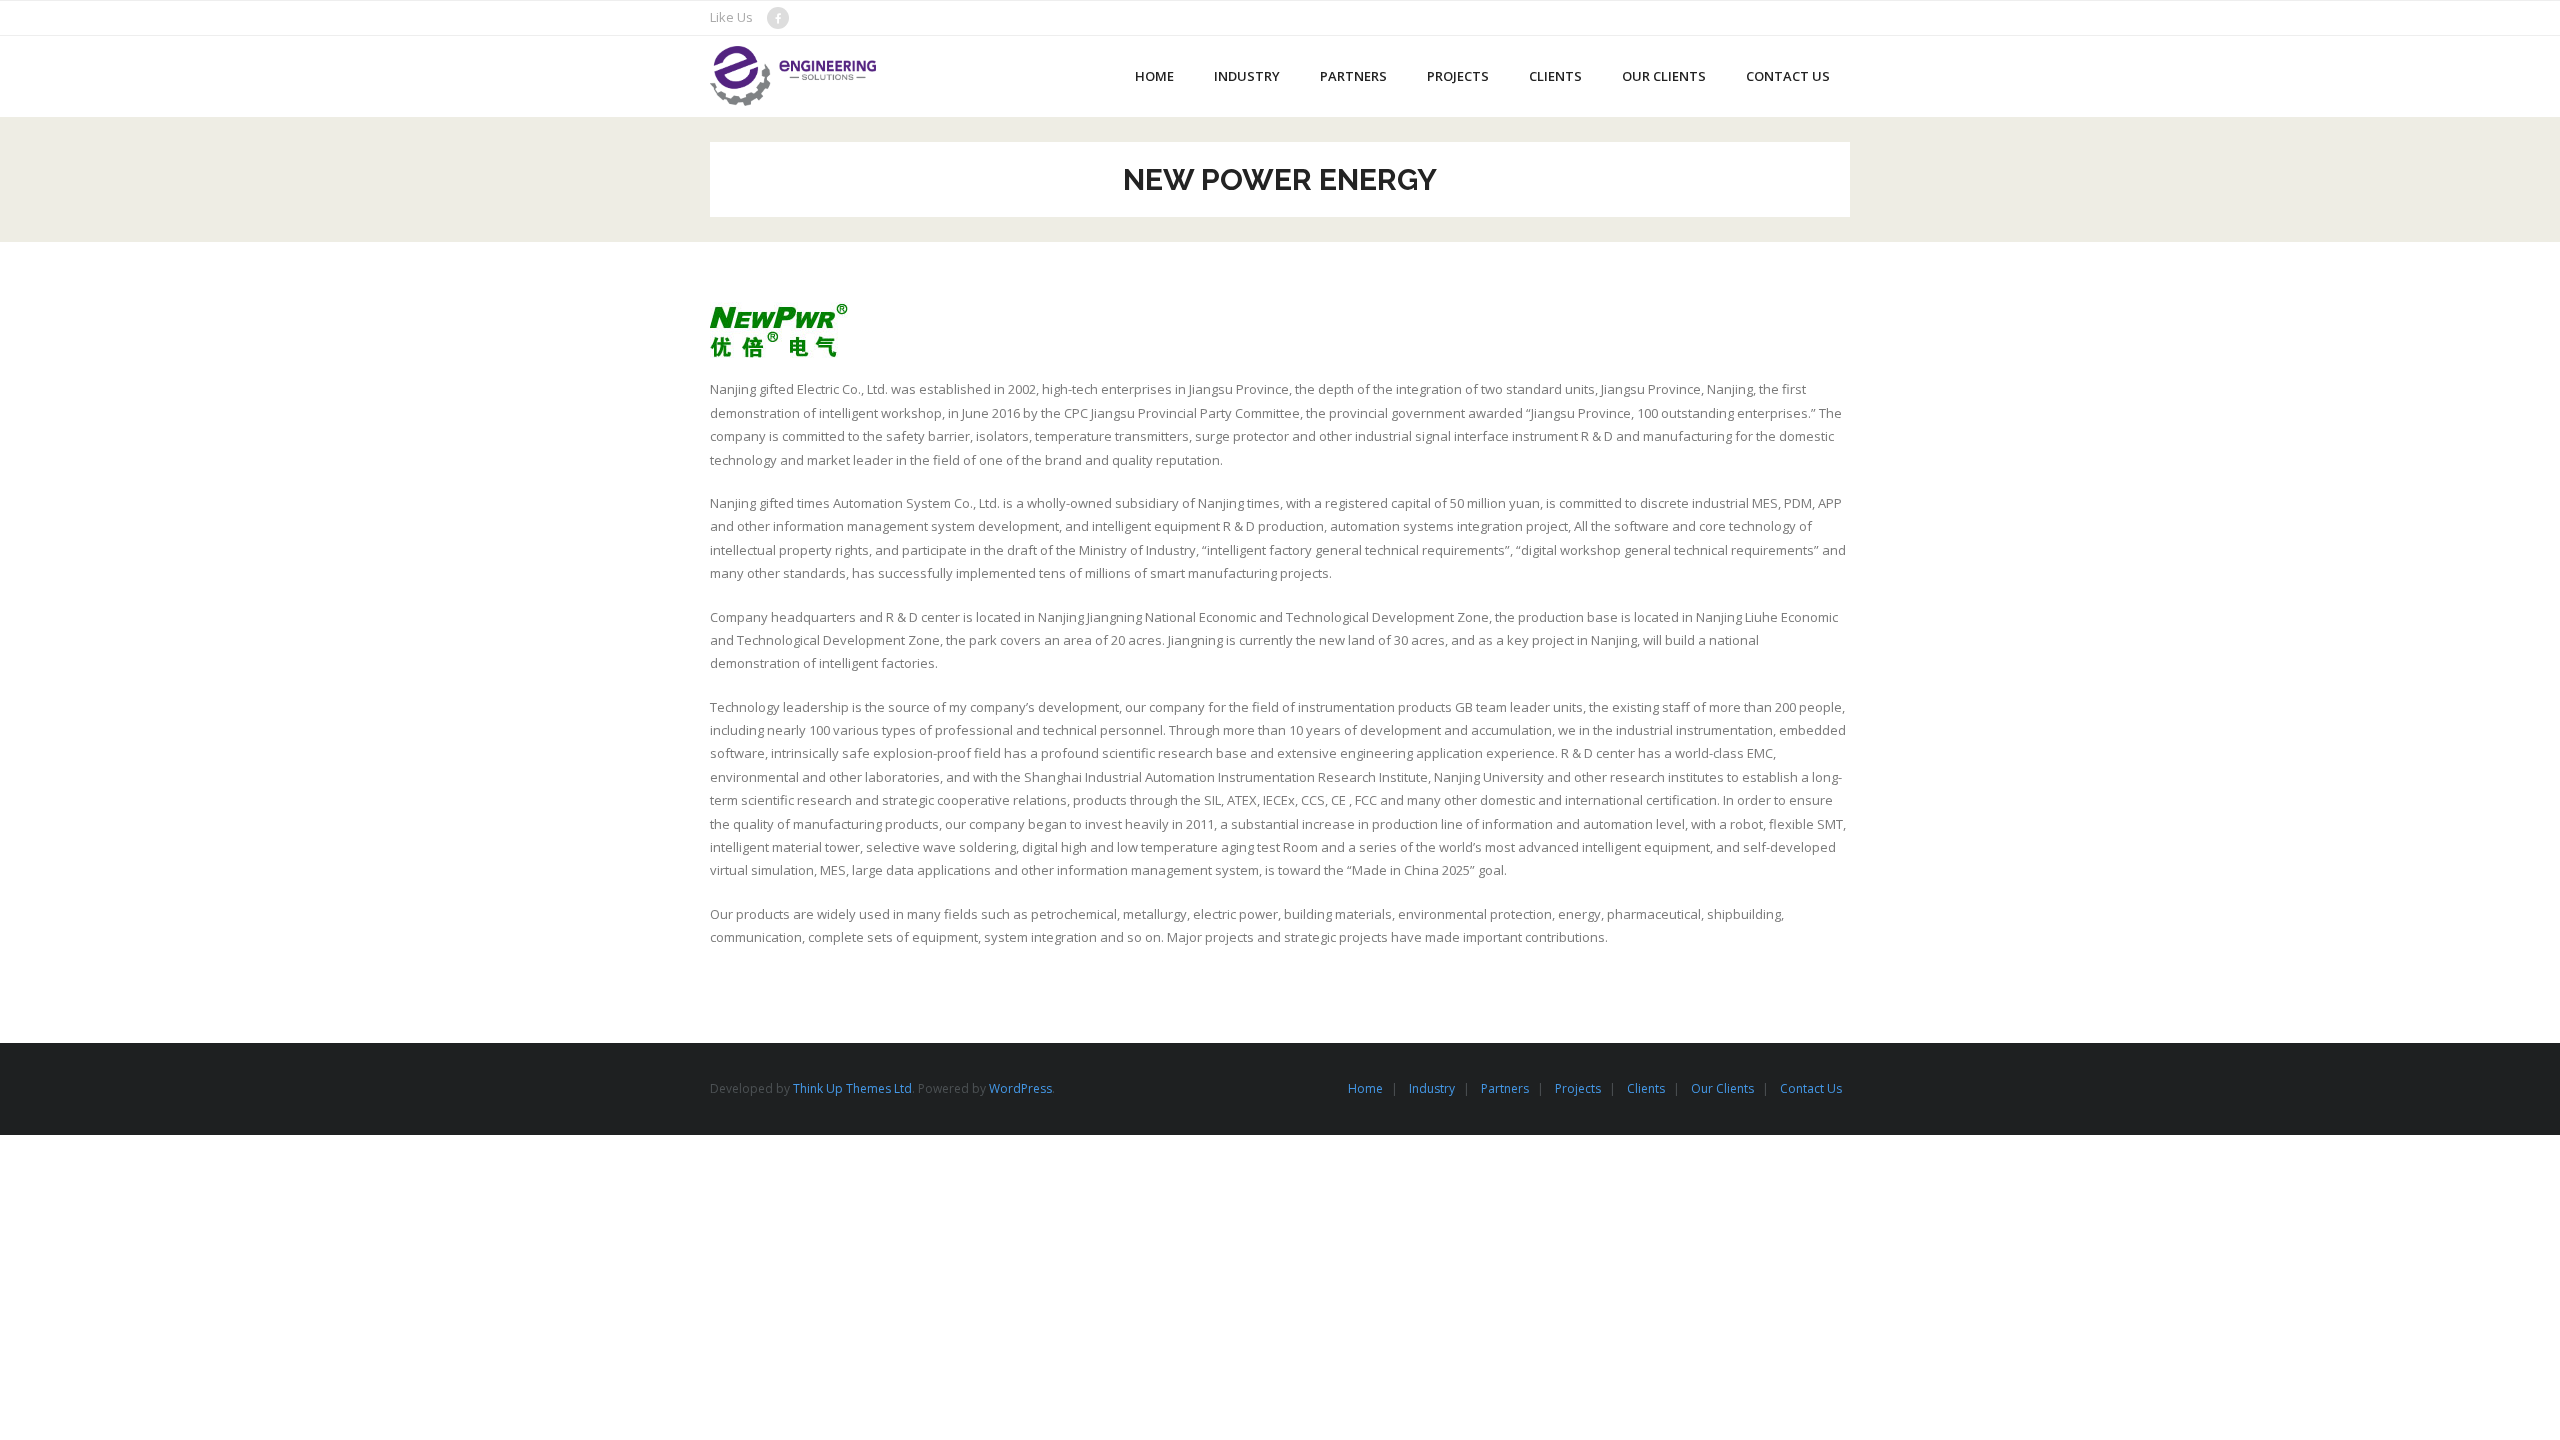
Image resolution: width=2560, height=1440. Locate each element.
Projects (1578, 1088)
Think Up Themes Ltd (852, 1088)
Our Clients (1722, 1088)
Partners (1505, 1088)
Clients (1646, 1088)
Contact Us (1811, 1088)
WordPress (1020, 1088)
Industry (1432, 1088)
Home (1365, 1088)
